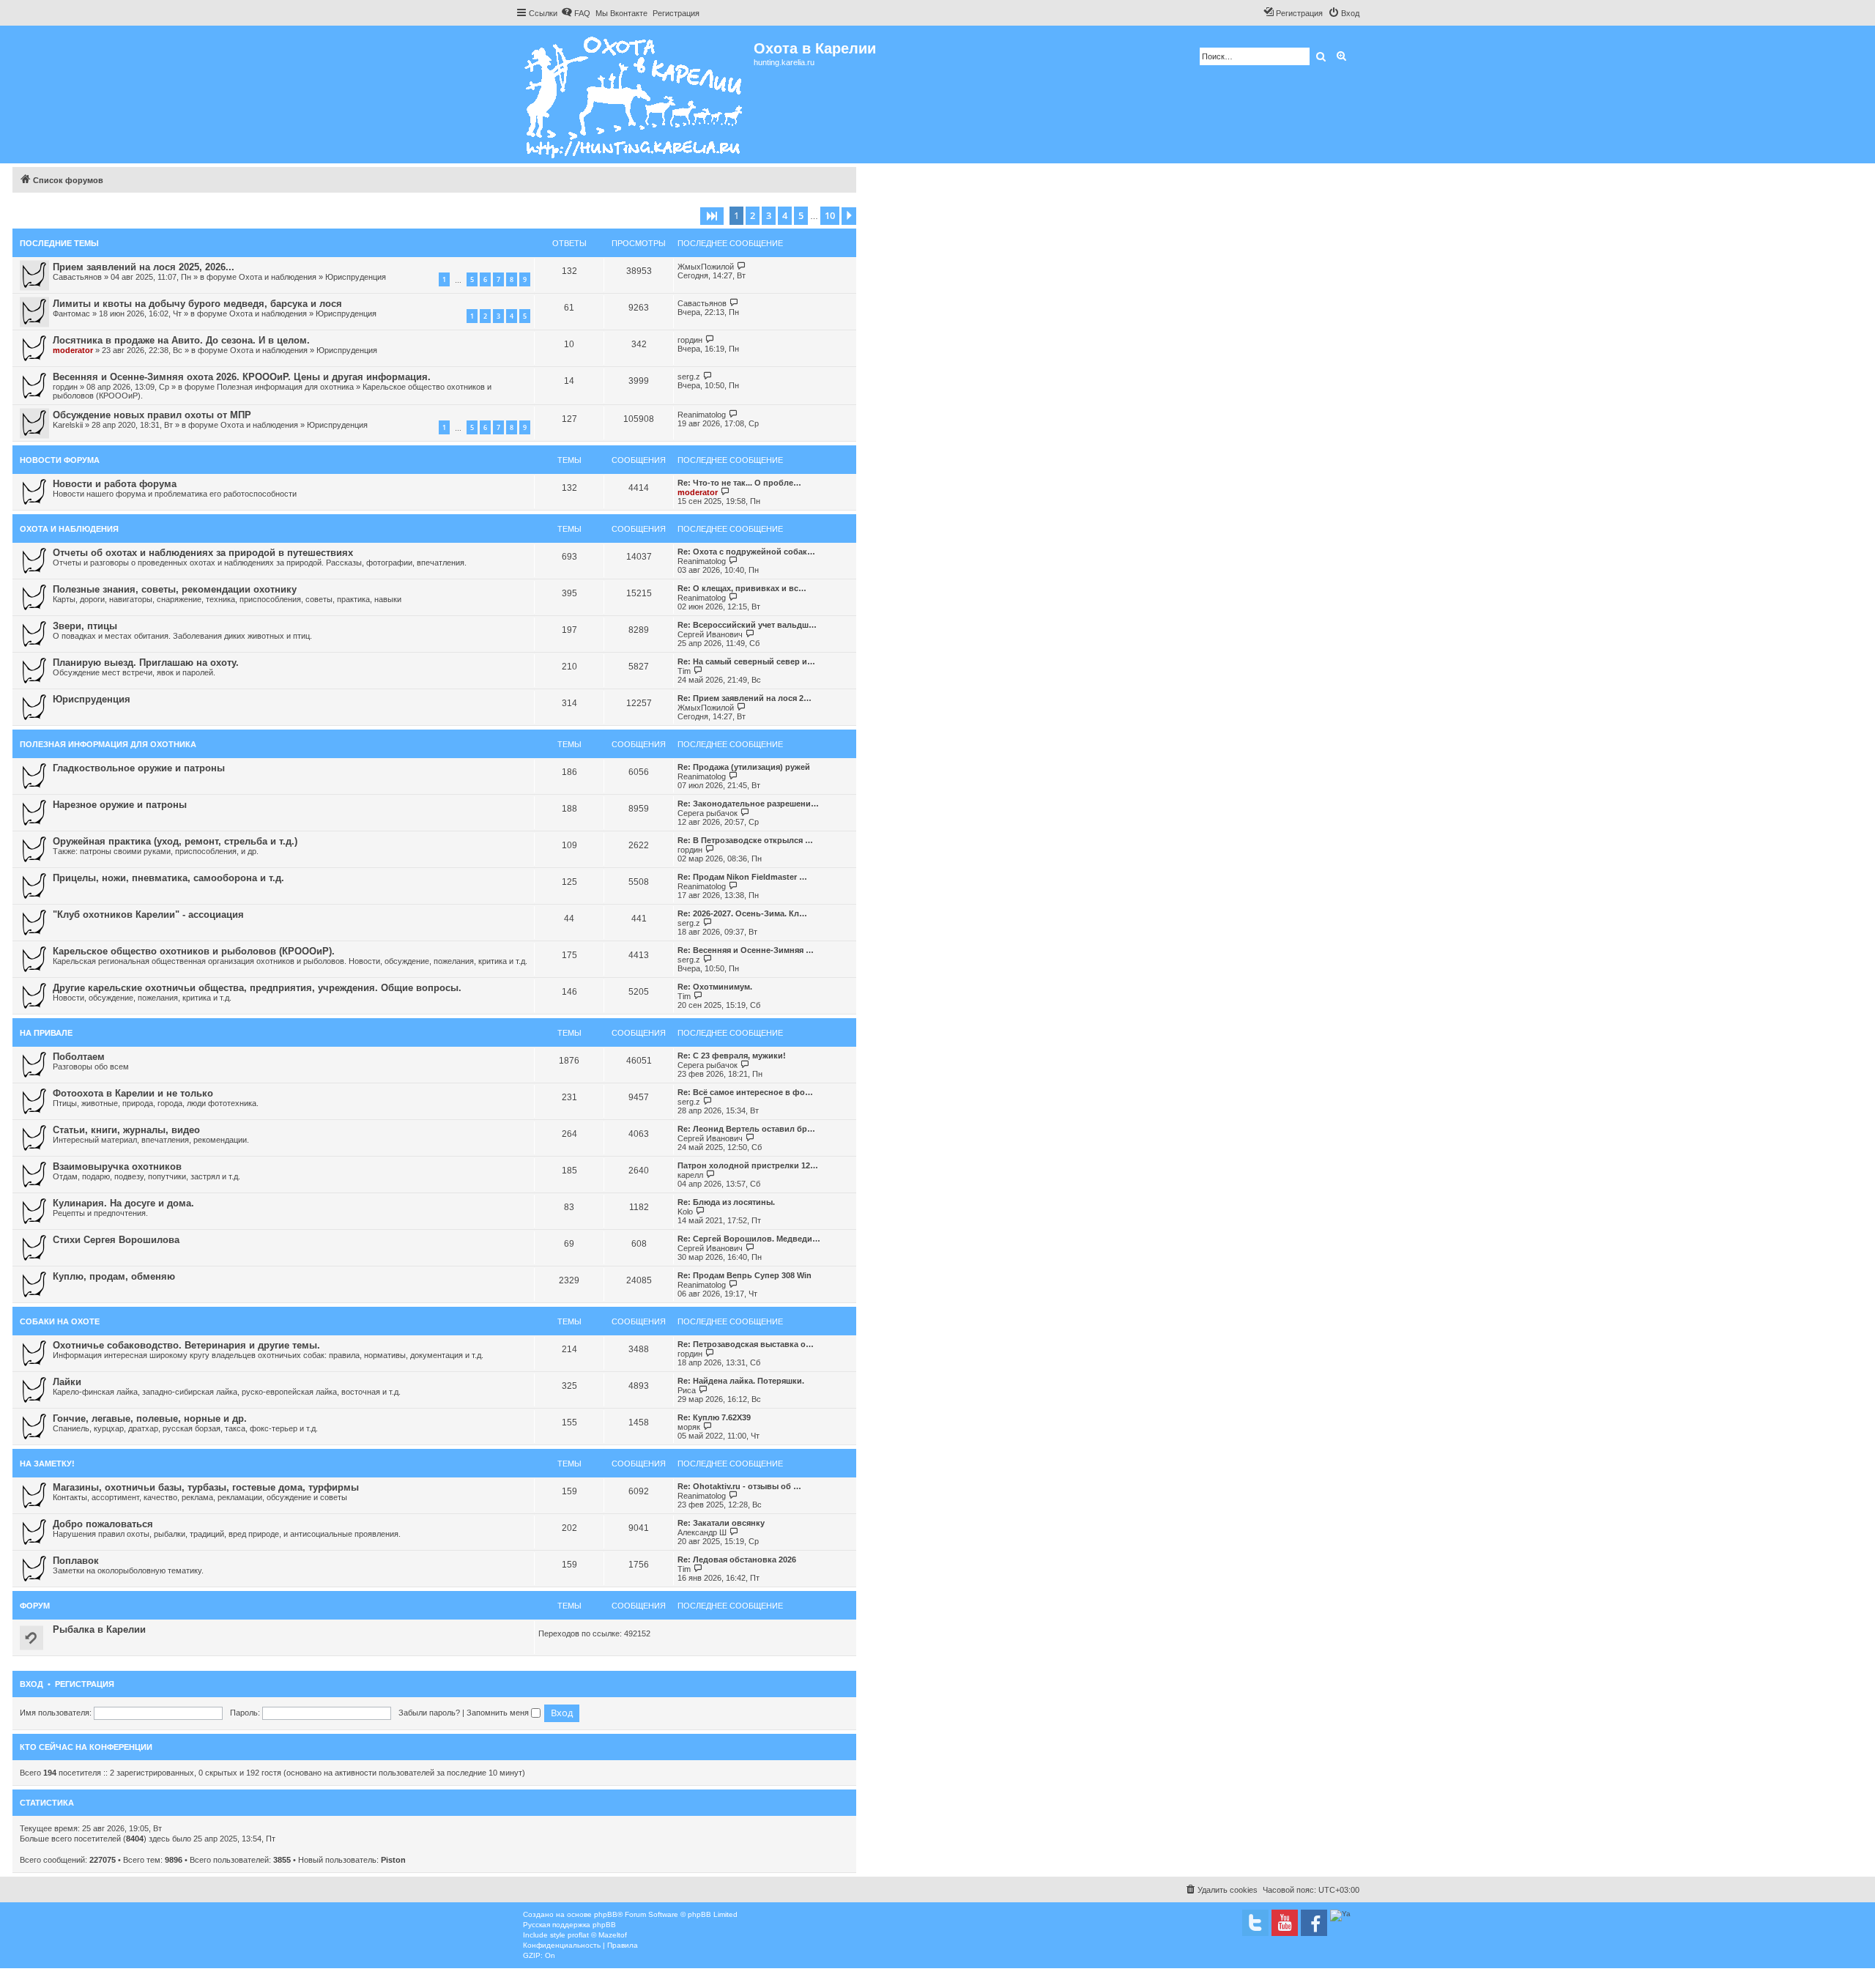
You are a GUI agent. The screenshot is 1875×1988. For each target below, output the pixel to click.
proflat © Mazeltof (597, 1935)
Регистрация (85, 1684)
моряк (689, 1427)
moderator (73, 350)
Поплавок (76, 1561)
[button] (712, 216)
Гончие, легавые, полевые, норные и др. (150, 1418)
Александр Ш (702, 1532)
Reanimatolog (702, 415)
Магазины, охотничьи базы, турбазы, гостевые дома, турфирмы (206, 1487)
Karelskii (68, 425)
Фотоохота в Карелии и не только (133, 1093)
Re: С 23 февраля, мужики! (732, 1056)
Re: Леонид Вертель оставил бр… (746, 1129)
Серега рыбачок (708, 813)
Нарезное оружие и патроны (120, 805)
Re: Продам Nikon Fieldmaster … (742, 877)
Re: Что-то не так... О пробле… (739, 483)
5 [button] (801, 215)
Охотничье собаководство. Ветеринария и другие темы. (186, 1345)
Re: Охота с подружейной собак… (746, 552)
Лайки (67, 1382)
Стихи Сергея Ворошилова (116, 1240)
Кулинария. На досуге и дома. (123, 1203)
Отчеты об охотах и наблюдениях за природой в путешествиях (203, 553)
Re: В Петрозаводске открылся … (745, 840)
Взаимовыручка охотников (117, 1167)
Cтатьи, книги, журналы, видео (126, 1130)
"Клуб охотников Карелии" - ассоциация (148, 915)
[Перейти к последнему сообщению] (742, 266)
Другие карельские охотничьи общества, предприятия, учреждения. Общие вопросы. (257, 988)
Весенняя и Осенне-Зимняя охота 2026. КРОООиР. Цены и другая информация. (242, 377)
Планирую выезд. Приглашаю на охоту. (146, 663)
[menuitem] (576, 13)
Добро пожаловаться (103, 1524)
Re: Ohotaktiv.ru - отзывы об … (739, 1486)
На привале (46, 1033)
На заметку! (47, 1464)
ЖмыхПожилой (706, 267)
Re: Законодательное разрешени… (748, 804)
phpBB (606, 1914)
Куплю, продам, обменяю (114, 1276)
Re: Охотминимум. (715, 987)
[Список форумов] (635, 94)
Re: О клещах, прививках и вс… (742, 588)
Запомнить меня (499, 1713)
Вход (31, 1684)
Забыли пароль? (429, 1713)
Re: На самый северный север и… (746, 661)
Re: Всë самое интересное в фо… (745, 1092)
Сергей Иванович (710, 634)
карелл (690, 1175)
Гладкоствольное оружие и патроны (139, 768)
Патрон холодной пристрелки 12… (748, 1165)
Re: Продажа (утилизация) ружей (744, 767)
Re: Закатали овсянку (721, 1523)
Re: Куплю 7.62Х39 (714, 1417)
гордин (690, 340)
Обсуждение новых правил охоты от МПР (152, 415)
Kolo (685, 1212)
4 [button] (785, 215)
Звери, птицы (85, 626)
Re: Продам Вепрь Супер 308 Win (745, 1275)
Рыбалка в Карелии (99, 1629)
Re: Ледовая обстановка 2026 (737, 1559)
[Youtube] (1285, 1923)
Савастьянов (77, 277)
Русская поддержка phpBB (569, 1925)
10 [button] (830, 215)
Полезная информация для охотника (285, 387)
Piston (393, 1860)
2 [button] (753, 215)
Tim (684, 671)
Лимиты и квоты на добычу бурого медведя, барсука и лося (197, 304)
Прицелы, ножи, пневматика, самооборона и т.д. (168, 878)
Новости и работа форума (115, 484)
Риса (687, 1390)
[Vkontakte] (1255, 1923)
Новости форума (60, 460)
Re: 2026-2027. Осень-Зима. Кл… (742, 913)
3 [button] (769, 215)
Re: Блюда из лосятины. (726, 1202)
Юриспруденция (356, 277)
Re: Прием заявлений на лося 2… (745, 698)
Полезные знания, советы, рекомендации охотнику (175, 589)
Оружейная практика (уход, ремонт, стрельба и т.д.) (175, 841)
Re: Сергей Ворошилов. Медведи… (749, 1239)
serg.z (689, 377)
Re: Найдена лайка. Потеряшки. (741, 1381)
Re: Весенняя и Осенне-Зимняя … (746, 950)
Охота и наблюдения (278, 277)
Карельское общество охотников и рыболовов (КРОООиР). (194, 951)
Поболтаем (79, 1057)
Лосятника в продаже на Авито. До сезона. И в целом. (181, 340)
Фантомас (71, 314)
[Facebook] (1314, 1923)
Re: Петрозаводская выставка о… (746, 1344)
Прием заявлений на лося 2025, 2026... (144, 267)
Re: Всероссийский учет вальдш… (747, 625)
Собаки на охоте (60, 1321)
